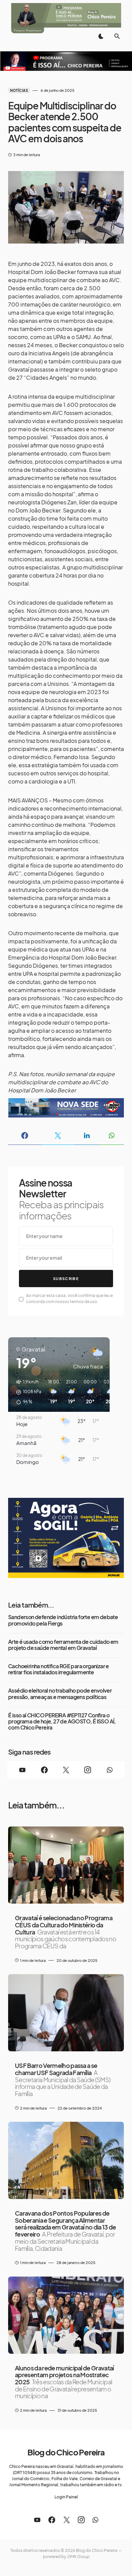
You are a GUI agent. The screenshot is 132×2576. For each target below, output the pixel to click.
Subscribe (66, 1279)
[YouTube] (22, 1770)
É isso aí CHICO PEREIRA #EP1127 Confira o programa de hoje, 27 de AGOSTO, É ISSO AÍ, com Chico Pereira (62, 1722)
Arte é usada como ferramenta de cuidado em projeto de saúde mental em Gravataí (63, 1645)
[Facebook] (44, 1770)
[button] (101, 36)
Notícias (19, 90)
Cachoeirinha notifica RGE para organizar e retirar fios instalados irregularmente (59, 1669)
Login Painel (66, 2497)
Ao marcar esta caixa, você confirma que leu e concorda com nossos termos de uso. (69, 1299)
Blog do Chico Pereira (66, 2452)
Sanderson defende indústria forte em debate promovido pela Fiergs (63, 1620)
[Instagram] (88, 1770)
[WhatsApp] (110, 1770)
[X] (66, 1770)
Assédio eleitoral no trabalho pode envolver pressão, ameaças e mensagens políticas (60, 1694)
